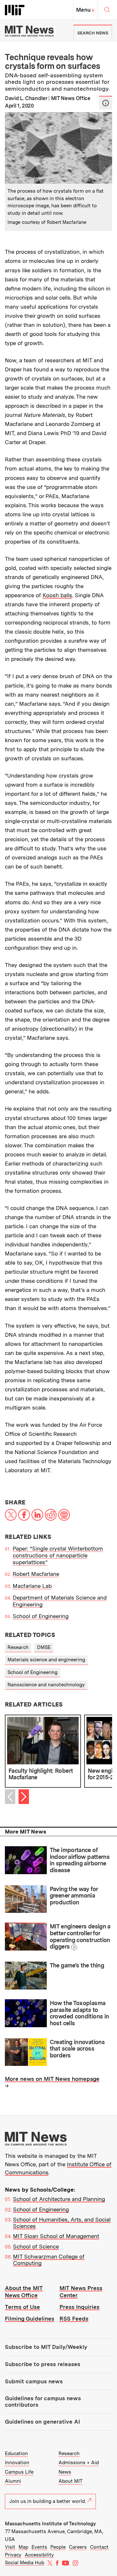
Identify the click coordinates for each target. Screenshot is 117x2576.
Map (23, 2547)
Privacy (13, 2555)
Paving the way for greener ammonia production (74, 1896)
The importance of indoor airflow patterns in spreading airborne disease (80, 1860)
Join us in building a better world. (48, 2501)
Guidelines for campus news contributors (43, 2402)
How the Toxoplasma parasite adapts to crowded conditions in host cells (79, 2013)
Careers (78, 2547)
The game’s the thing (77, 1965)
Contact (99, 2547)
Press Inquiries (79, 2307)
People (58, 2547)
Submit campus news (34, 2381)
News (65, 2472)
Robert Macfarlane (36, 1574)
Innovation (17, 2463)
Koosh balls (57, 595)
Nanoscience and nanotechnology (46, 1685)
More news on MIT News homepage (52, 2079)
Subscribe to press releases (43, 2364)
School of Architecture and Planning (59, 2199)
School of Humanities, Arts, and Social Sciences (62, 2223)
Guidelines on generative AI (42, 2422)
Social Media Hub (25, 2563)
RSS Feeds (74, 2319)
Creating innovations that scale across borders (77, 2049)
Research (18, 1647)
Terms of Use (22, 2307)
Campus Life (19, 2472)
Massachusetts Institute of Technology (50, 2524)
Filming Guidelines (30, 2319)
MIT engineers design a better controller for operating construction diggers (80, 1936)
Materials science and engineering (46, 1660)
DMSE (44, 1647)
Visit (10, 2547)
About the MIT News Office (24, 2292)
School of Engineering (41, 1616)
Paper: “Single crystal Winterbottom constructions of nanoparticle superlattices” (58, 1556)
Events (39, 2547)
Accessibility (39, 2555)
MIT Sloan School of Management (56, 2236)
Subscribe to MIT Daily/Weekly (46, 2347)
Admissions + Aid (79, 2463)
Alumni (13, 2481)
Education (16, 2454)
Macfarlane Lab (32, 1586)
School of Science (36, 2247)
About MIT (71, 2481)
